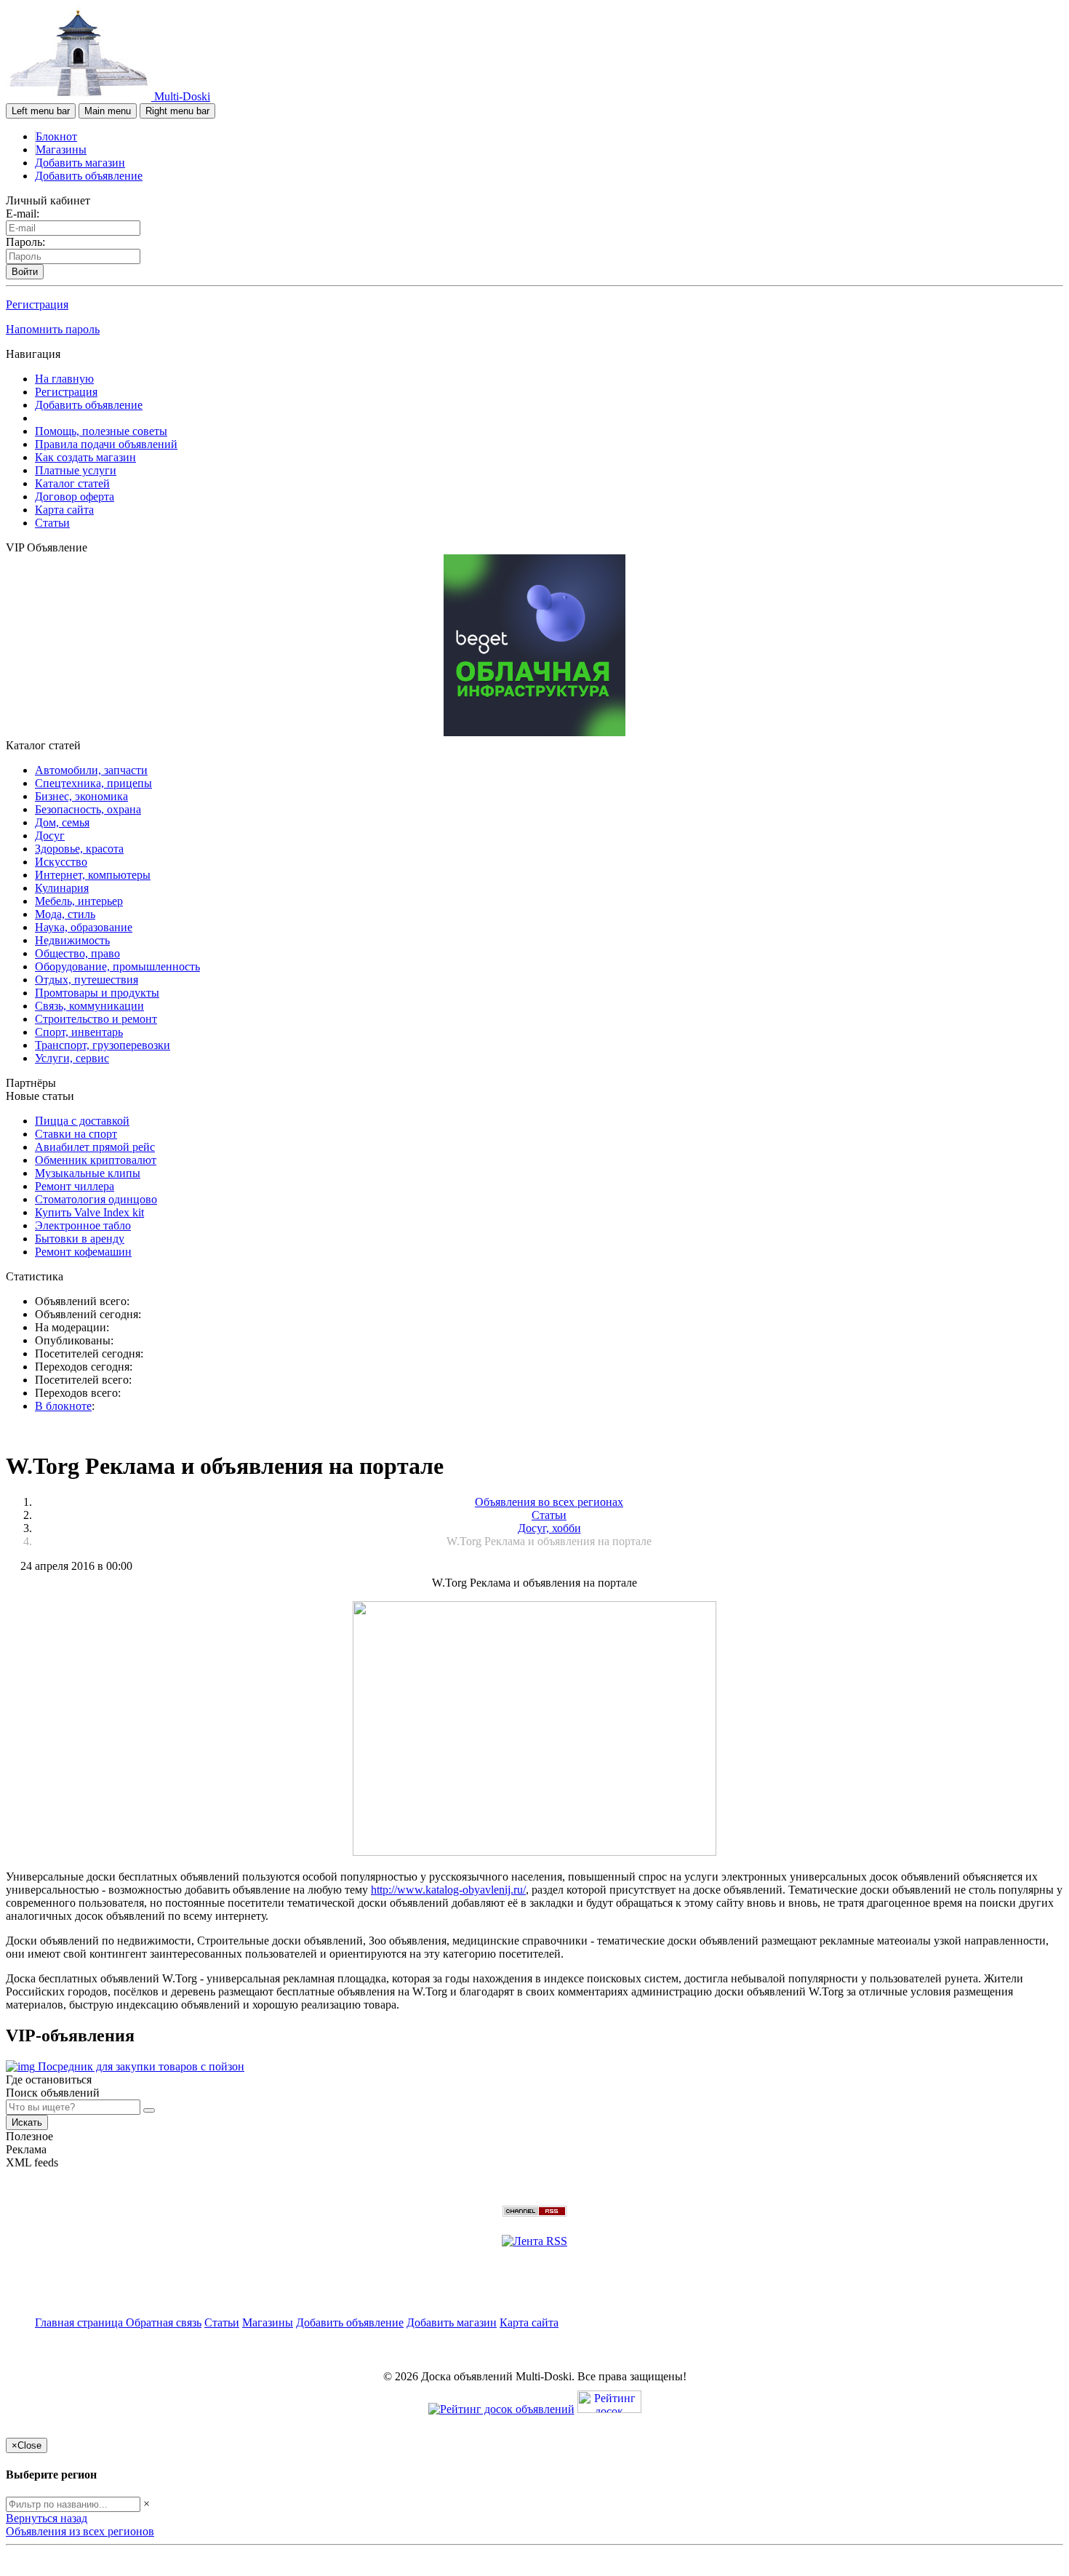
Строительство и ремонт (96, 1019)
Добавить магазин (80, 163)
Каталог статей (72, 483)
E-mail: (23, 214)
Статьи (52, 523)
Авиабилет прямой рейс (95, 1147)
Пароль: (25, 242)
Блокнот (56, 136)
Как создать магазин (85, 457)
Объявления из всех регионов (80, 2531)
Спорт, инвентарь (79, 1032)
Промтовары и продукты (97, 993)
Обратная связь (164, 2322)
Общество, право (77, 953)
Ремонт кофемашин (83, 1252)
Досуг (50, 836)
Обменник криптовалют (96, 1160)
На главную (64, 379)
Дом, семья (62, 822)
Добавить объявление (89, 176)
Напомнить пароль (53, 329)
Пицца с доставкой (82, 1121)
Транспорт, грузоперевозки (103, 1045)
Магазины (61, 149)
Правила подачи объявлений (106, 444)
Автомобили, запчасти (91, 770)
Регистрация (37, 304)
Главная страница (80, 2322)
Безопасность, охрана (88, 809)
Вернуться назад (47, 2518)
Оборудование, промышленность (117, 966)
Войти (25, 272)
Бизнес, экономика (81, 796)
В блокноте (63, 1406)
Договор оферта (75, 497)
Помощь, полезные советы (101, 431)
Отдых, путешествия (87, 980)
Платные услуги (76, 470)
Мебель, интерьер (79, 901)
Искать (27, 2122)
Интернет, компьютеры (93, 875)
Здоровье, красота (79, 849)
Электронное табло (83, 1225)
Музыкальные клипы (88, 1173)
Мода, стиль (65, 914)
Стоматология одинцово (96, 1199)
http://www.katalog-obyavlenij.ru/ (448, 1890)
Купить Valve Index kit (89, 1212)
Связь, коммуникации (89, 1006)
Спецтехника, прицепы (93, 783)
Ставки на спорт (76, 1134)
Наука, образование (84, 927)
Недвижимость (72, 940)
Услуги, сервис (72, 1058)
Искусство (61, 862)
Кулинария (62, 888)
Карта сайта (64, 510)
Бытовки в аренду (80, 1239)
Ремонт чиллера (75, 1186)
